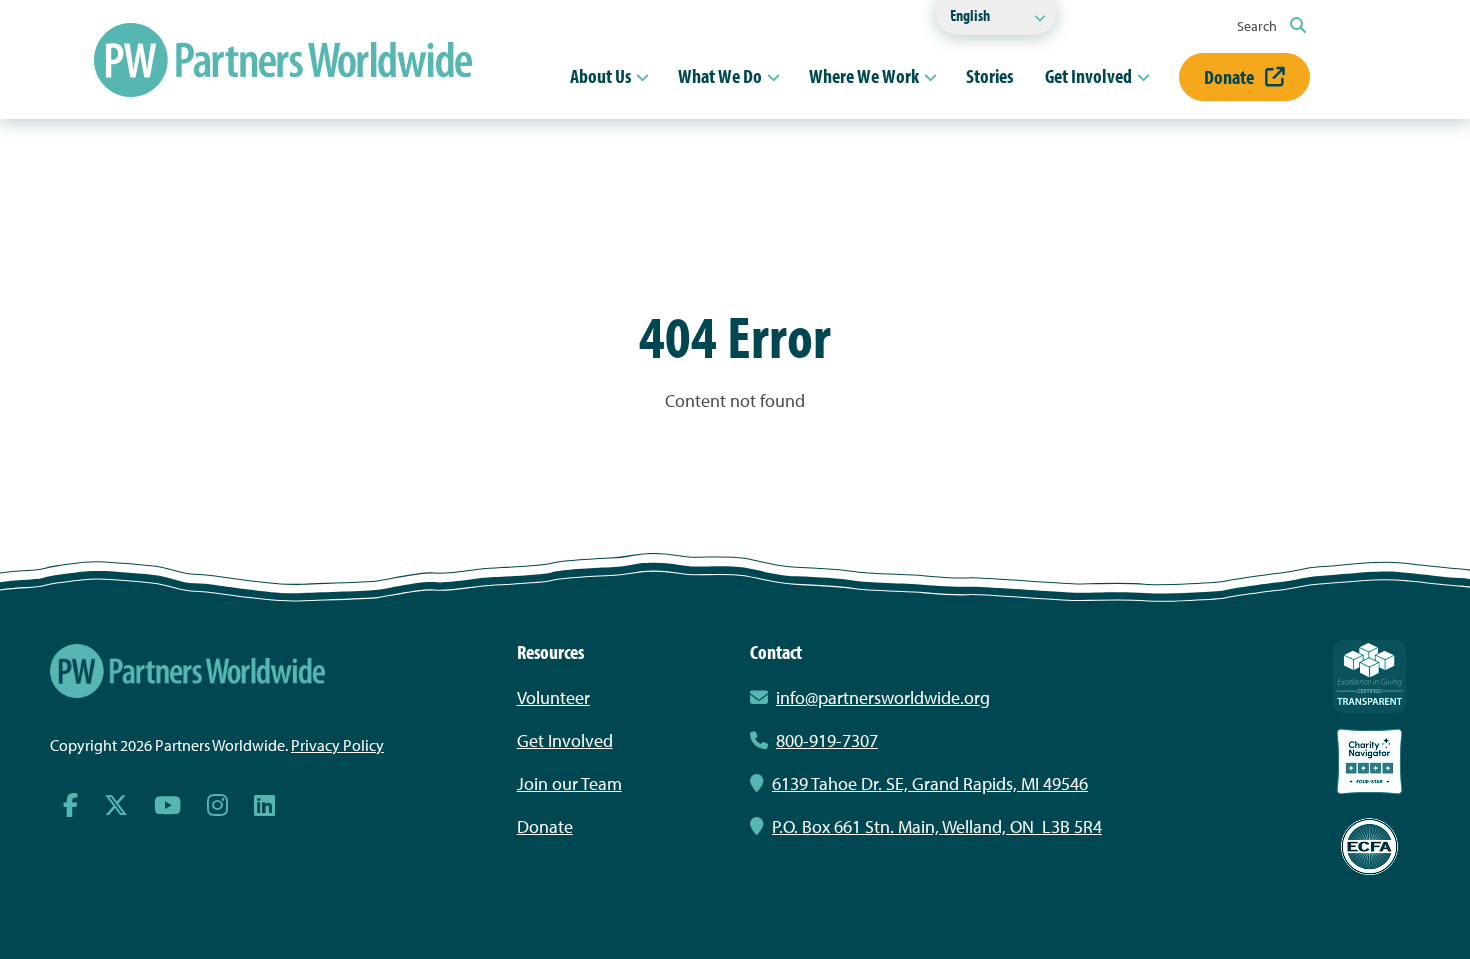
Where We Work (864, 75)
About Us (600, 75)
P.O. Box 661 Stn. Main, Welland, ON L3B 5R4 (937, 826)
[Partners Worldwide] (283, 60)
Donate (1230, 76)
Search (1258, 26)
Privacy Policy (337, 745)
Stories (989, 75)
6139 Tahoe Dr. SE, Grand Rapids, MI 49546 (930, 783)
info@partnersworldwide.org (883, 697)
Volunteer (553, 697)
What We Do (720, 75)
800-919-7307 (827, 740)
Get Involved (1088, 75)
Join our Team (569, 783)
